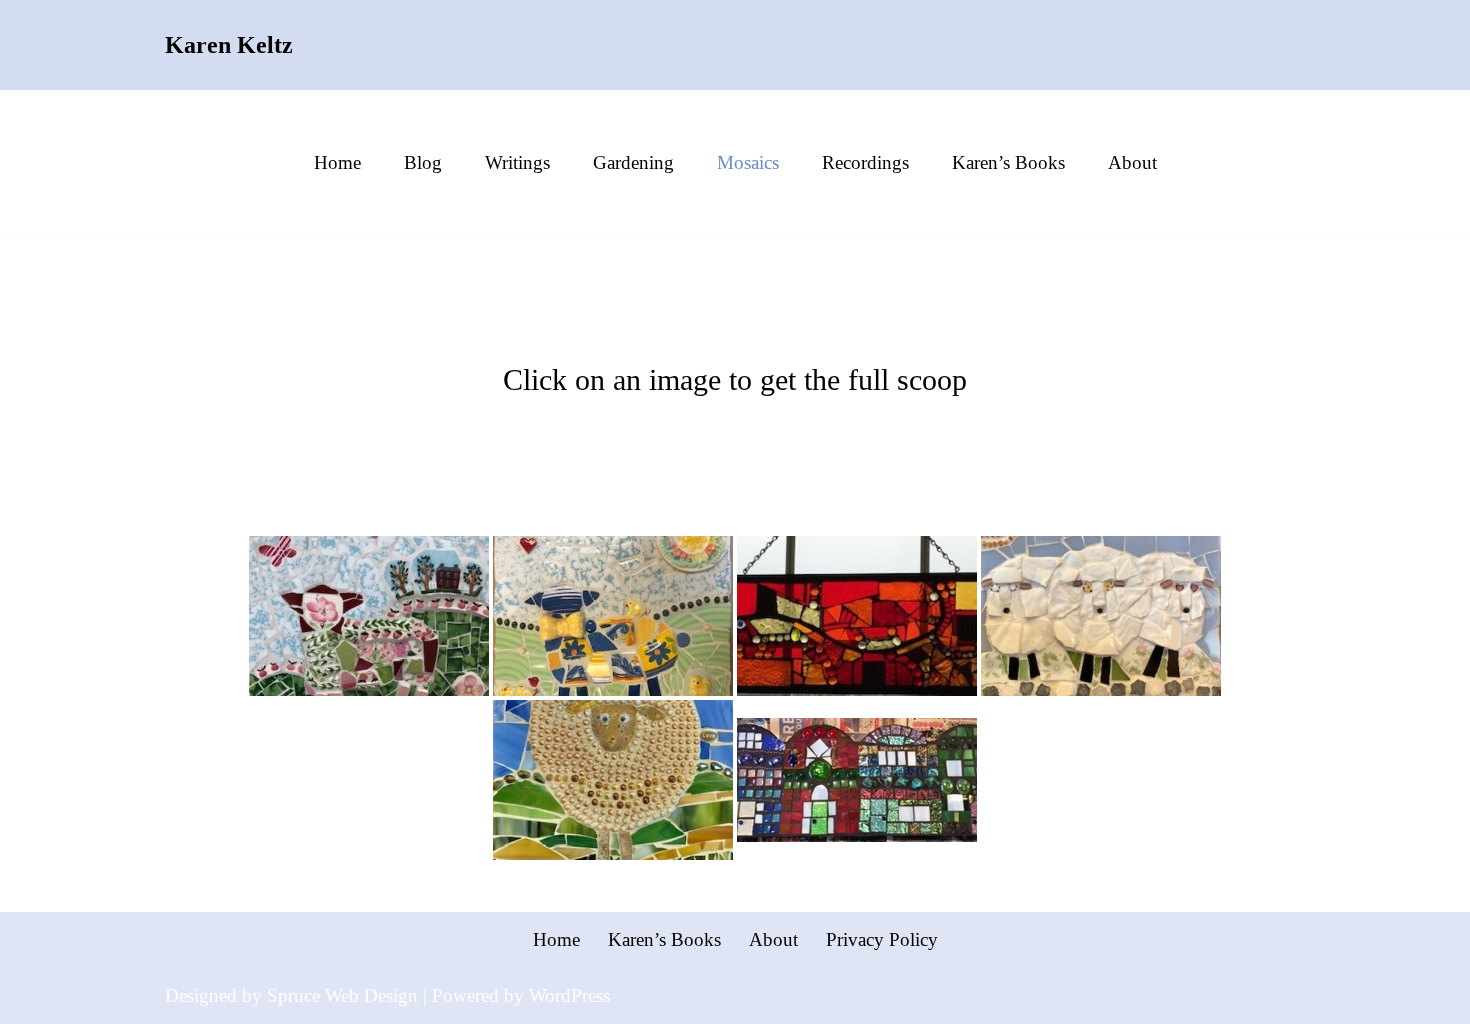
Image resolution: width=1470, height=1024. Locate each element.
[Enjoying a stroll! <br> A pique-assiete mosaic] (1101, 616)
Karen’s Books (1008, 162)
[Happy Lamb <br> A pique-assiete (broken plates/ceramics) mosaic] (369, 616)
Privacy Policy (882, 939)
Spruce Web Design (342, 995)
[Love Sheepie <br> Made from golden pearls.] (613, 780)
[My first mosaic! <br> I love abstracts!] (857, 616)
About (1132, 162)
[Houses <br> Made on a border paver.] (857, 780)
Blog (423, 162)
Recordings (865, 162)
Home (337, 162)
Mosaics (748, 162)
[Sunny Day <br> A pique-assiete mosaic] (613, 616)
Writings (517, 162)
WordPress (569, 995)
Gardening (633, 162)
